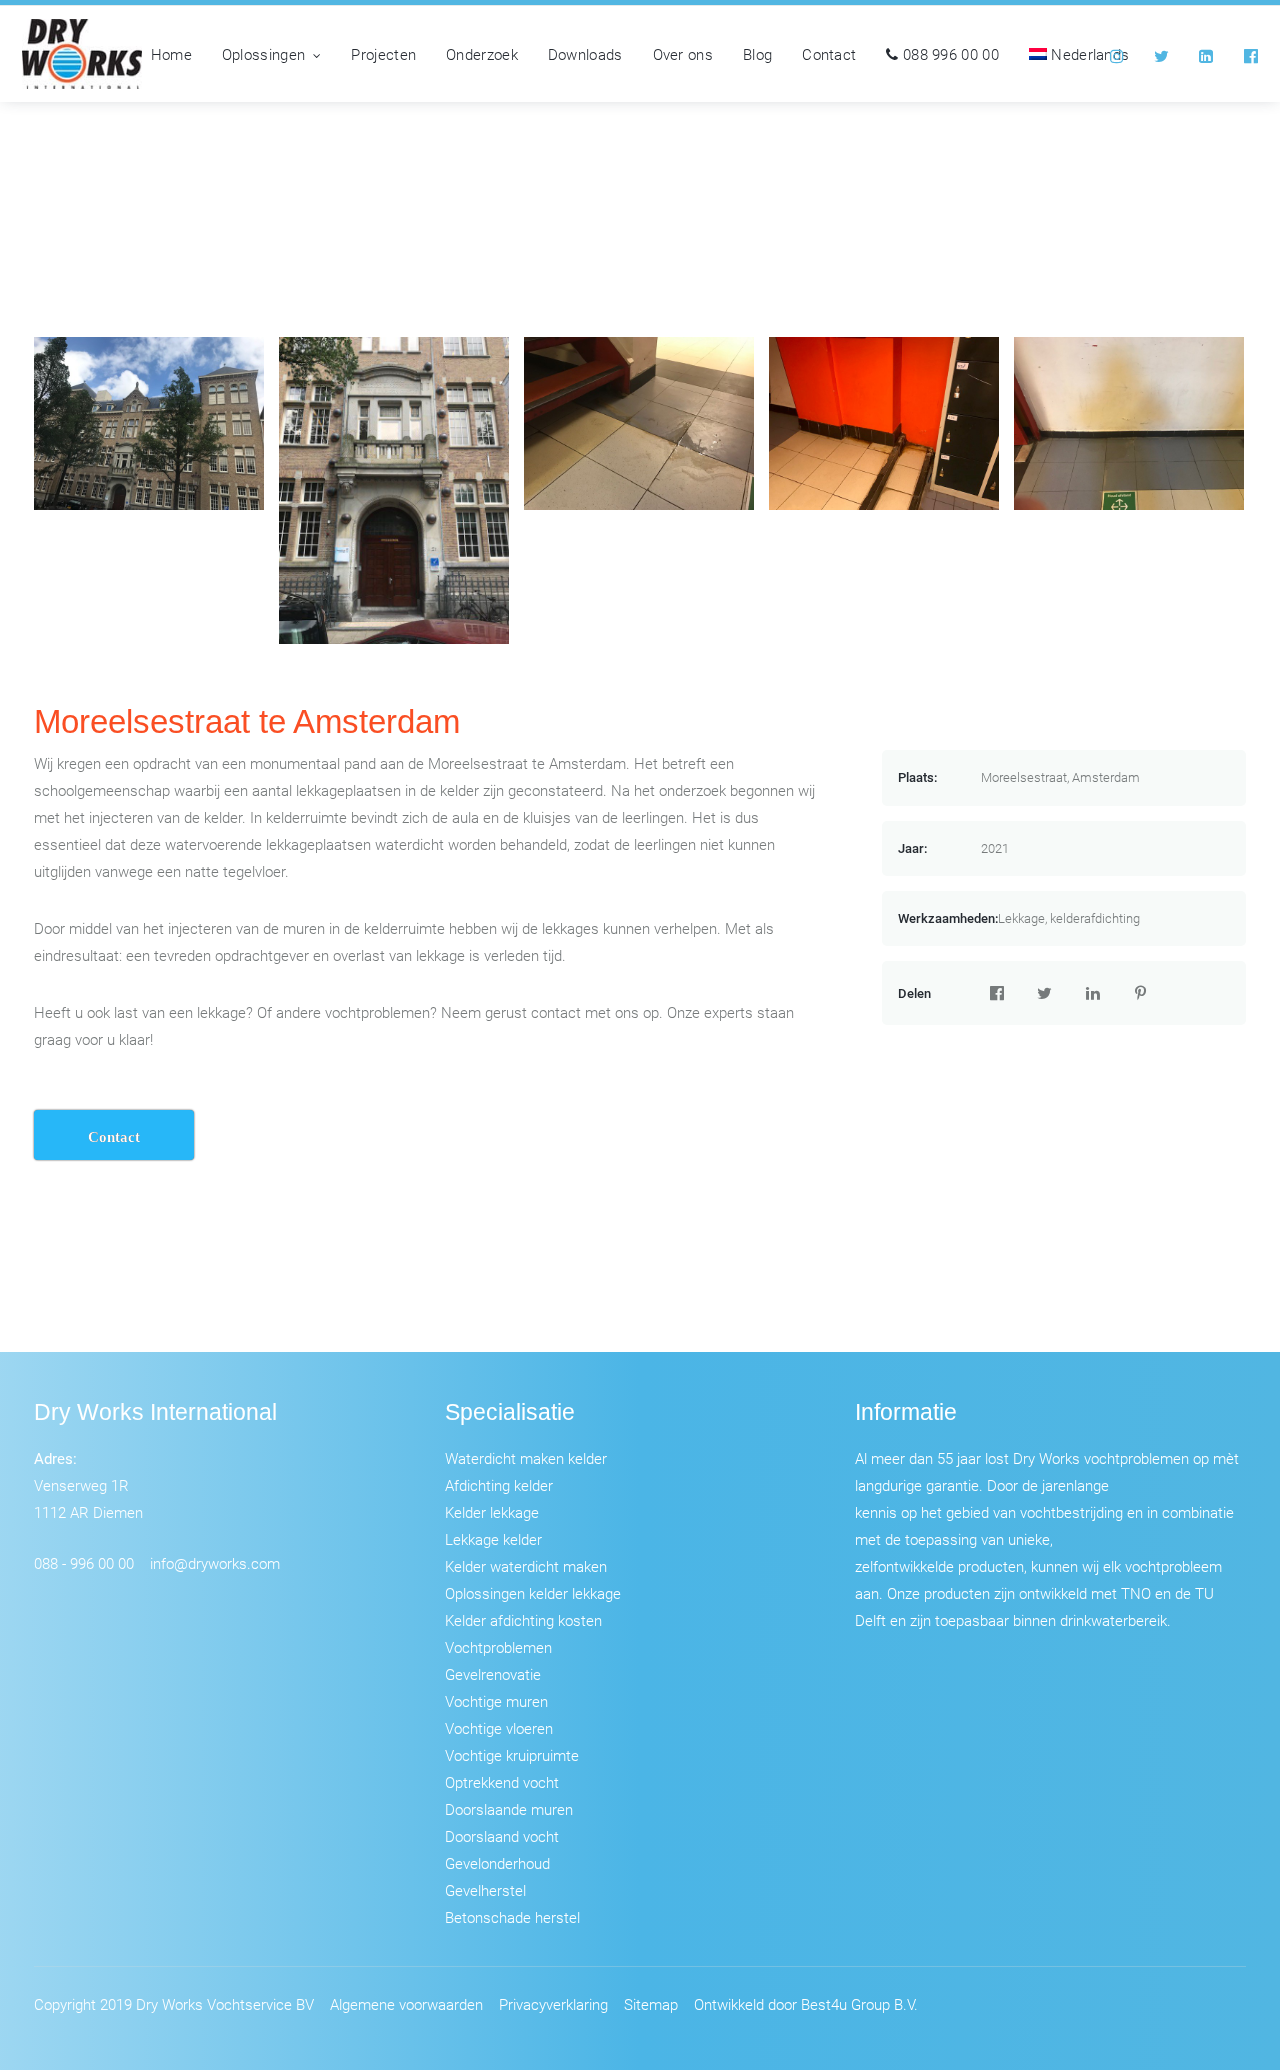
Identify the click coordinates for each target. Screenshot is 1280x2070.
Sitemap (651, 2004)
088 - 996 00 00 (84, 1563)
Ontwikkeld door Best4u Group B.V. (806, 2004)
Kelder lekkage (492, 1512)
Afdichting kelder (499, 1485)
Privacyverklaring (553, 2004)
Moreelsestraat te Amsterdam (247, 721)
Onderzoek (482, 54)
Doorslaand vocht (502, 1836)
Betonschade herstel (512, 1917)
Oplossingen (263, 54)
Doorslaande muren (509, 1809)
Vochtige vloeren (499, 1728)
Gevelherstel (485, 1890)
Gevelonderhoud (497, 1863)
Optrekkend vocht (502, 1782)
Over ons (683, 54)
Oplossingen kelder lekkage (533, 1593)
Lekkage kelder (493, 1539)
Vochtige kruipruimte (512, 1755)
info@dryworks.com (215, 1563)
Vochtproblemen (498, 1647)
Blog (757, 54)
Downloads (585, 54)
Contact (829, 54)
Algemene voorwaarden (406, 2004)
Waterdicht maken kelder (526, 1458)
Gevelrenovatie (493, 1674)
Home (171, 54)
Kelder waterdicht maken (526, 1566)
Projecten (383, 54)
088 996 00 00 (949, 54)
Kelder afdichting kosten (523, 1620)
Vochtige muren (496, 1701)
